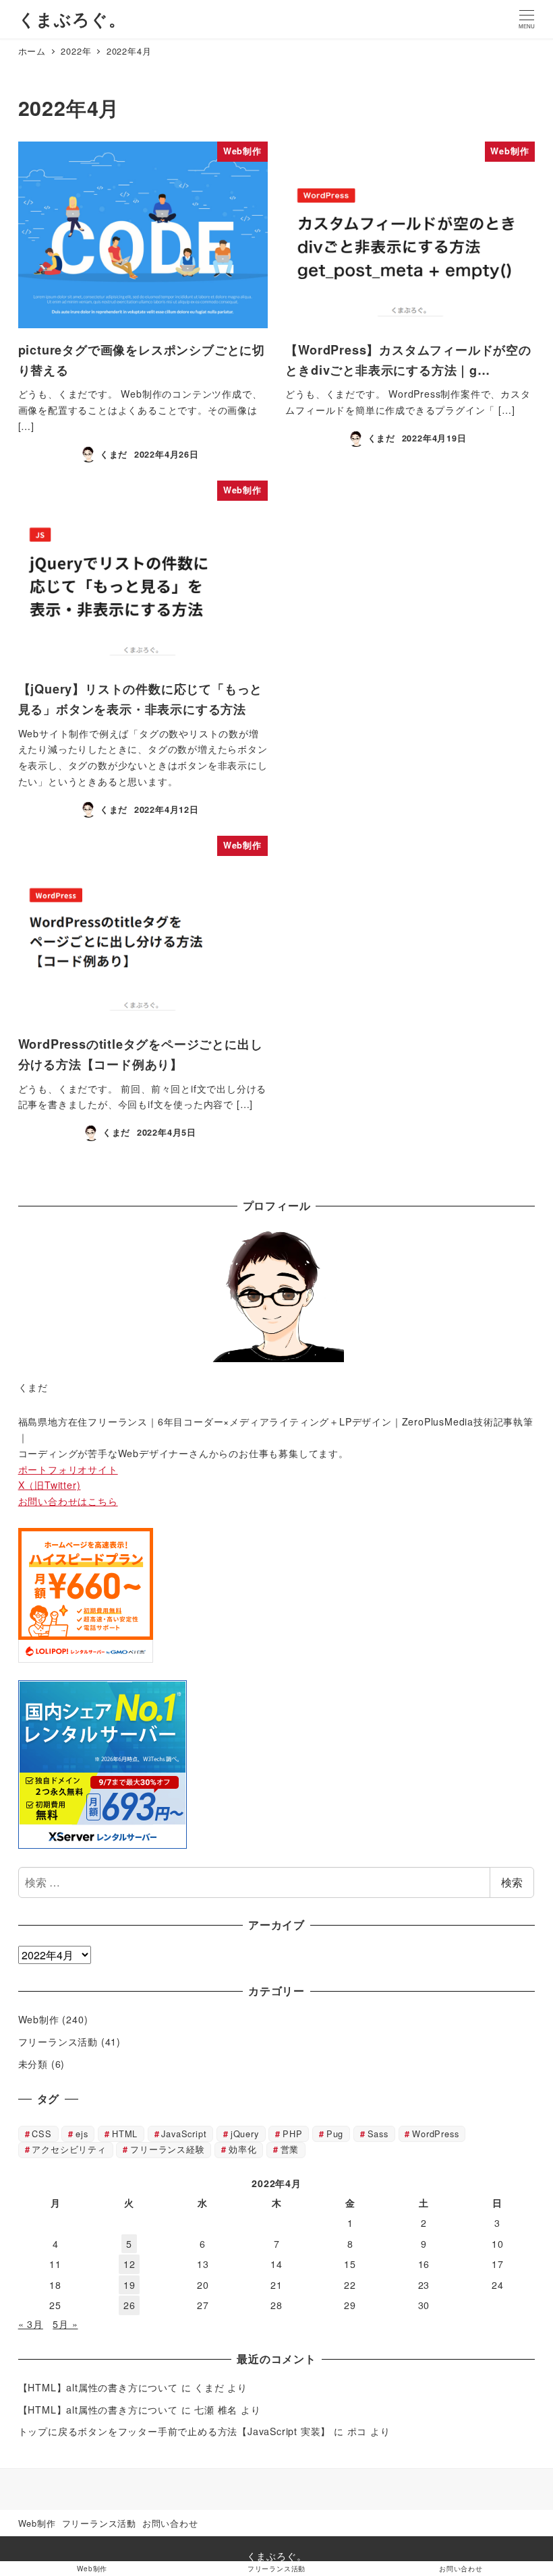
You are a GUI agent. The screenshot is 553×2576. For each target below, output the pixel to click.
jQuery (245, 2134)
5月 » (65, 2324)
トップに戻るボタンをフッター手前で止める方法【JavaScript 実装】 (175, 2431)
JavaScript (184, 2134)
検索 (512, 1882)
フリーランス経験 (167, 2149)
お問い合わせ (170, 2523)
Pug (335, 2134)
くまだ (209, 2387)
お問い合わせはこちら (68, 1501)
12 (129, 2264)
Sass (378, 2134)
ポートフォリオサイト (68, 1469)
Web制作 (39, 2019)
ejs (82, 2134)
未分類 (33, 2064)
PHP (292, 2134)
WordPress (435, 2134)
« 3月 (31, 2324)
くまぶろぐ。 (72, 19)
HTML (125, 2134)
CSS (41, 2134)
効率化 (242, 2149)
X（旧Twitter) (50, 1485)
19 (129, 2285)
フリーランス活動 (58, 2042)
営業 (290, 2149)
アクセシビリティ (69, 2149)
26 (129, 2305)
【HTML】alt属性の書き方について (98, 2387)
